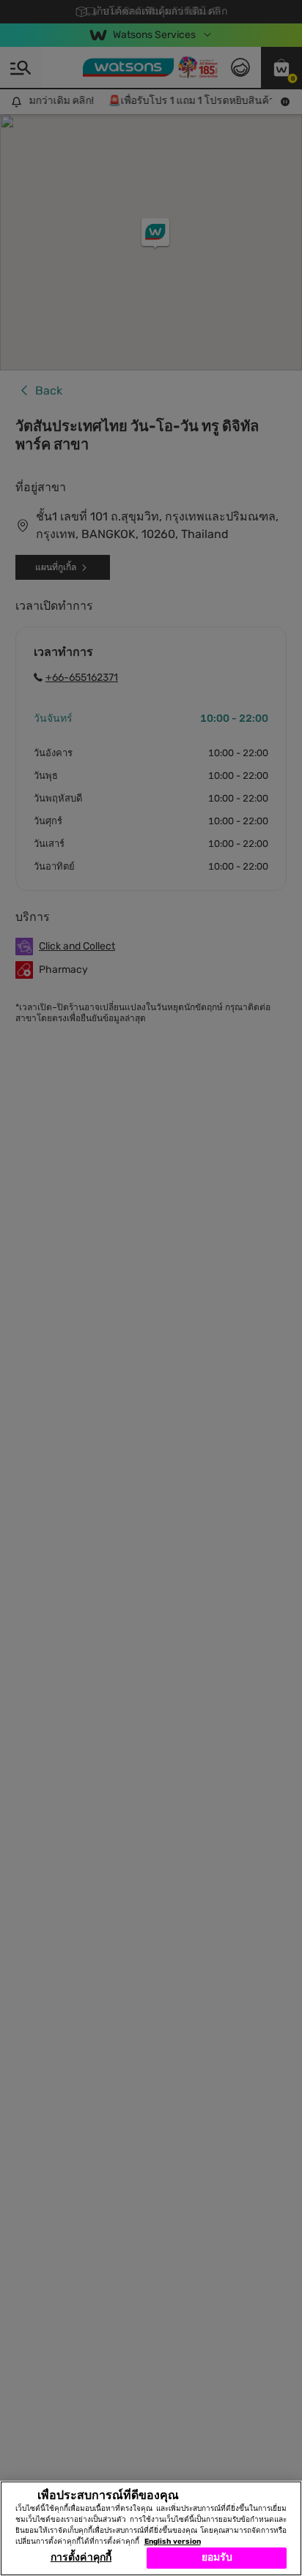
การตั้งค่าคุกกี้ (81, 2557)
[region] (151, 2528)
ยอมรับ (217, 2557)
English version (173, 2542)
